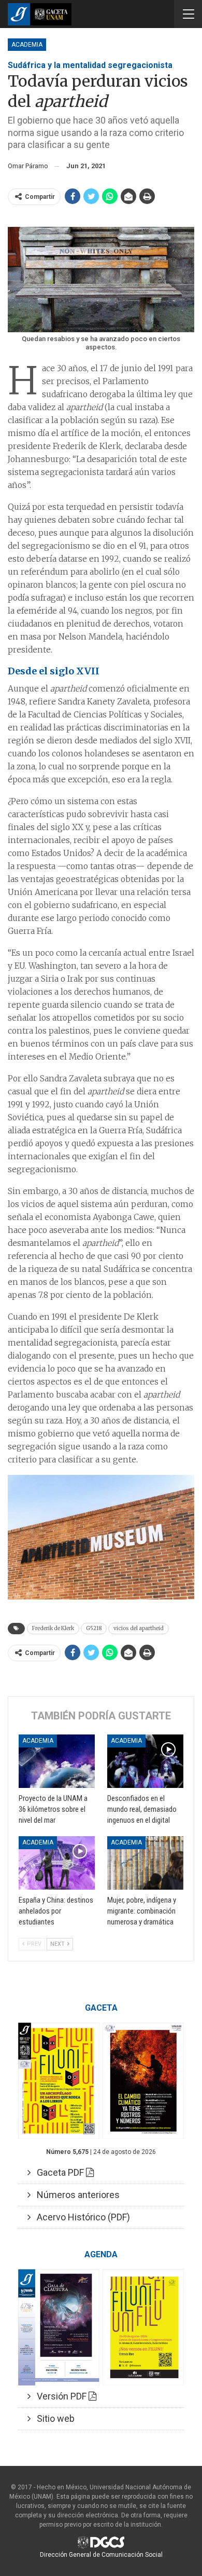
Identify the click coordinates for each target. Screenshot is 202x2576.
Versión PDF (60, 2396)
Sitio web (53, 2418)
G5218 (94, 1628)
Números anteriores (75, 2195)
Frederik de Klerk (53, 1628)
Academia (27, 45)
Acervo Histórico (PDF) (80, 2217)
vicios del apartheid (139, 1628)
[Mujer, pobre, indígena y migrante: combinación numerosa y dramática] (145, 1863)
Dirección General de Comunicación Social (101, 2555)
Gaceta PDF (58, 2172)
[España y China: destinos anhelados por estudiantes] (57, 1863)
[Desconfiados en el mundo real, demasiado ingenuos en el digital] (145, 1761)
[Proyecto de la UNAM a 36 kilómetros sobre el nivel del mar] (57, 1761)
